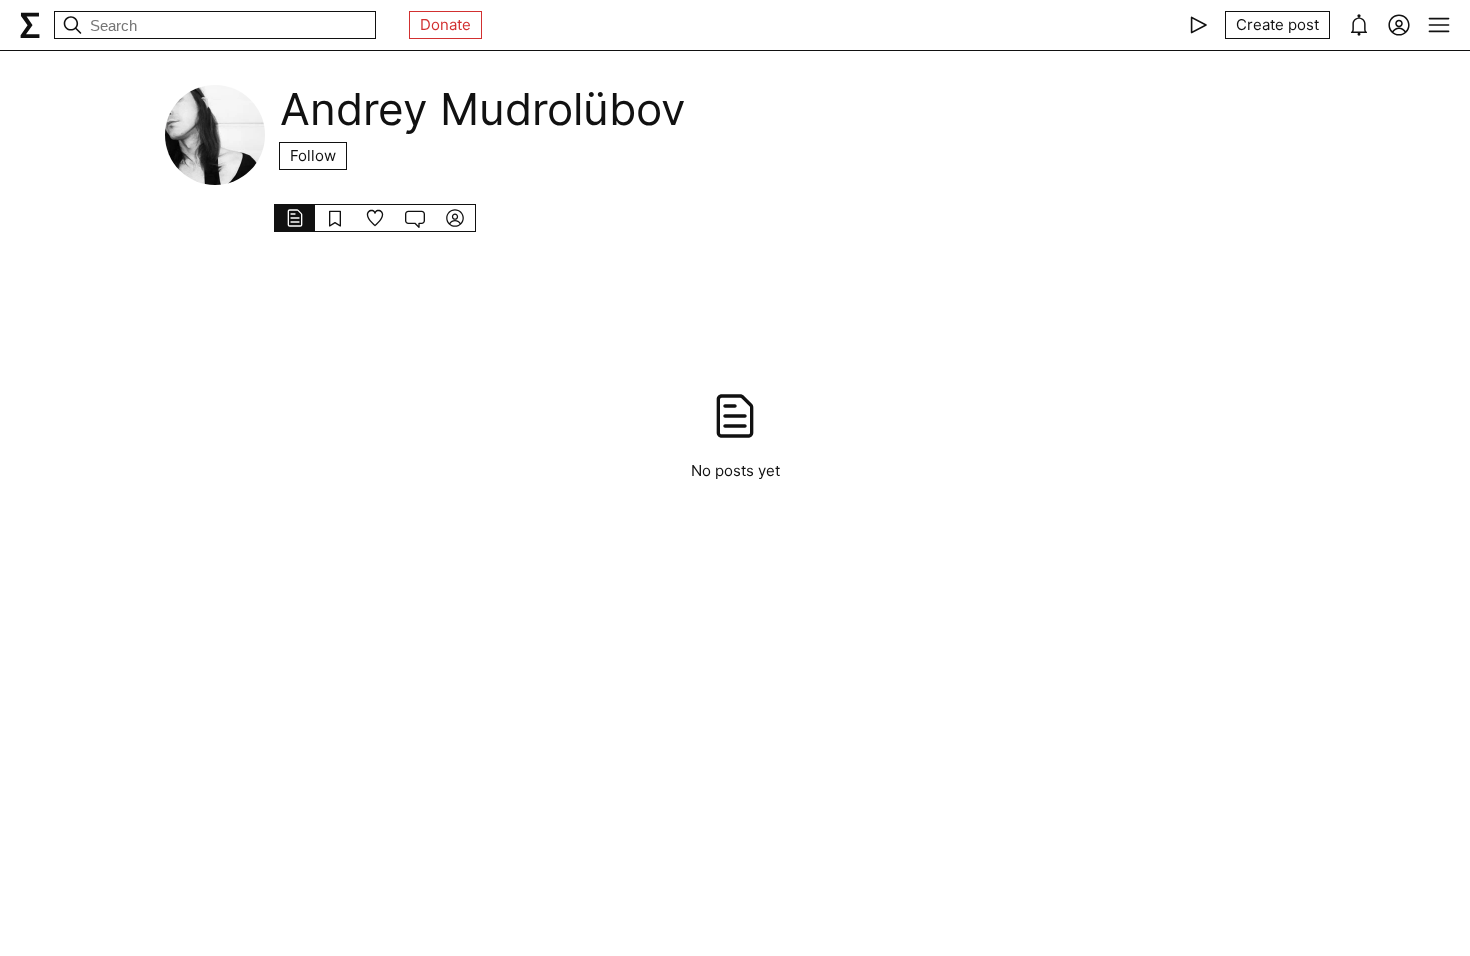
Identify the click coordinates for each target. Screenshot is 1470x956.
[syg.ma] (30, 25)
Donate (445, 24)
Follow (313, 155)
